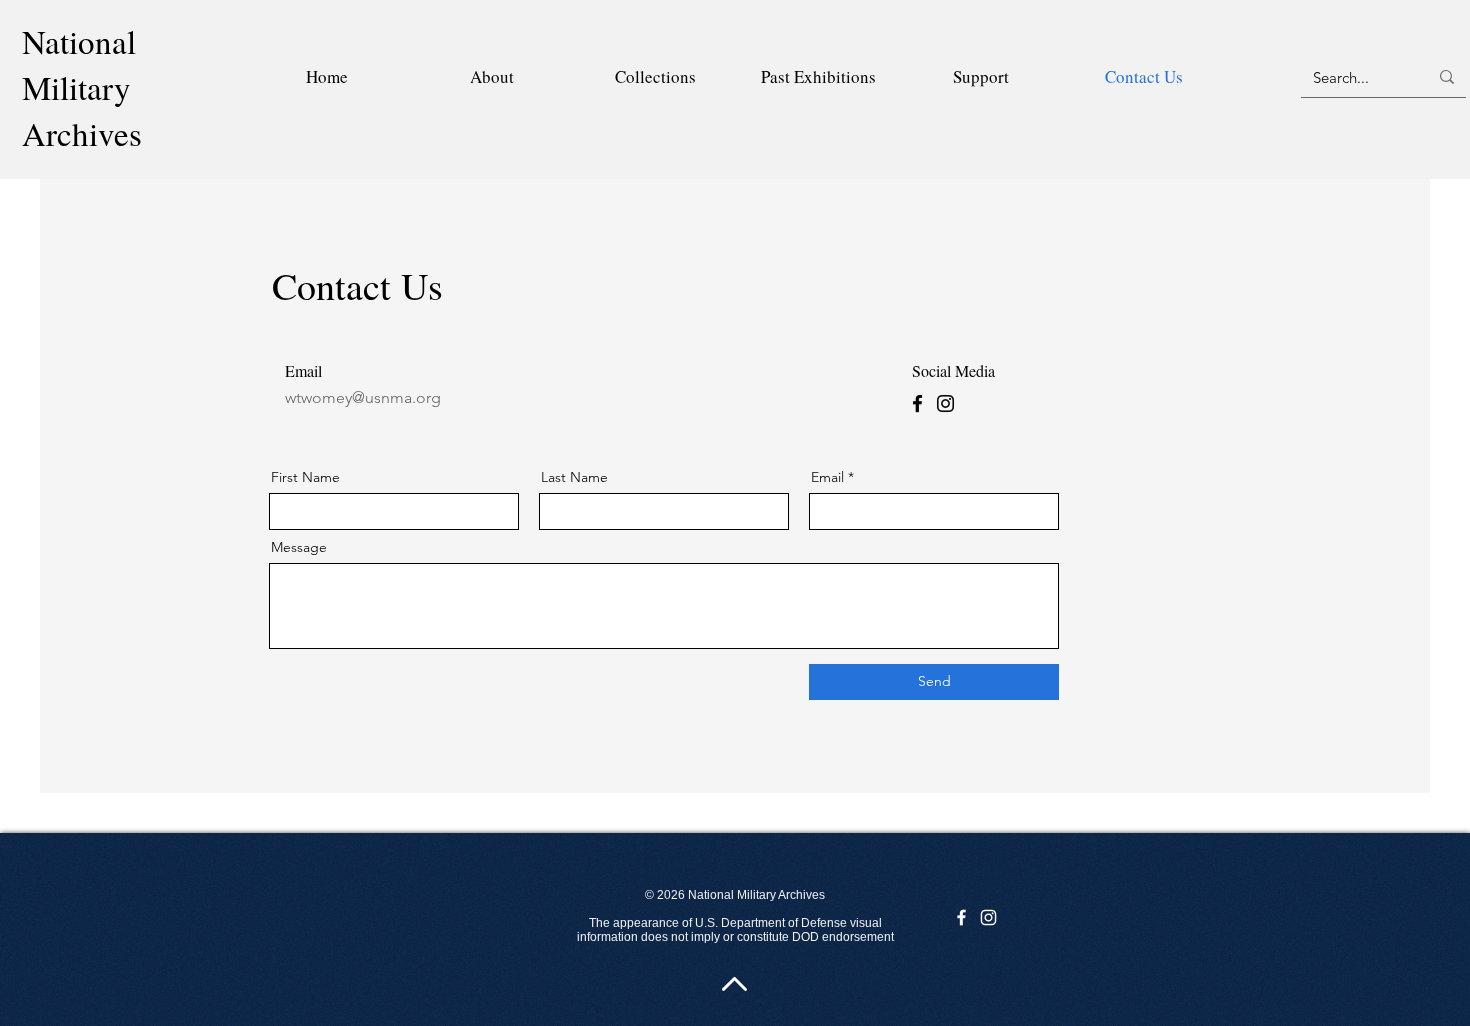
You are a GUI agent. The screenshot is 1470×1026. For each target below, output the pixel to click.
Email (827, 477)
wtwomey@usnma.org (363, 397)
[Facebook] (917, 403)
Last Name (574, 477)
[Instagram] (945, 403)
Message (299, 547)
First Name (305, 477)
